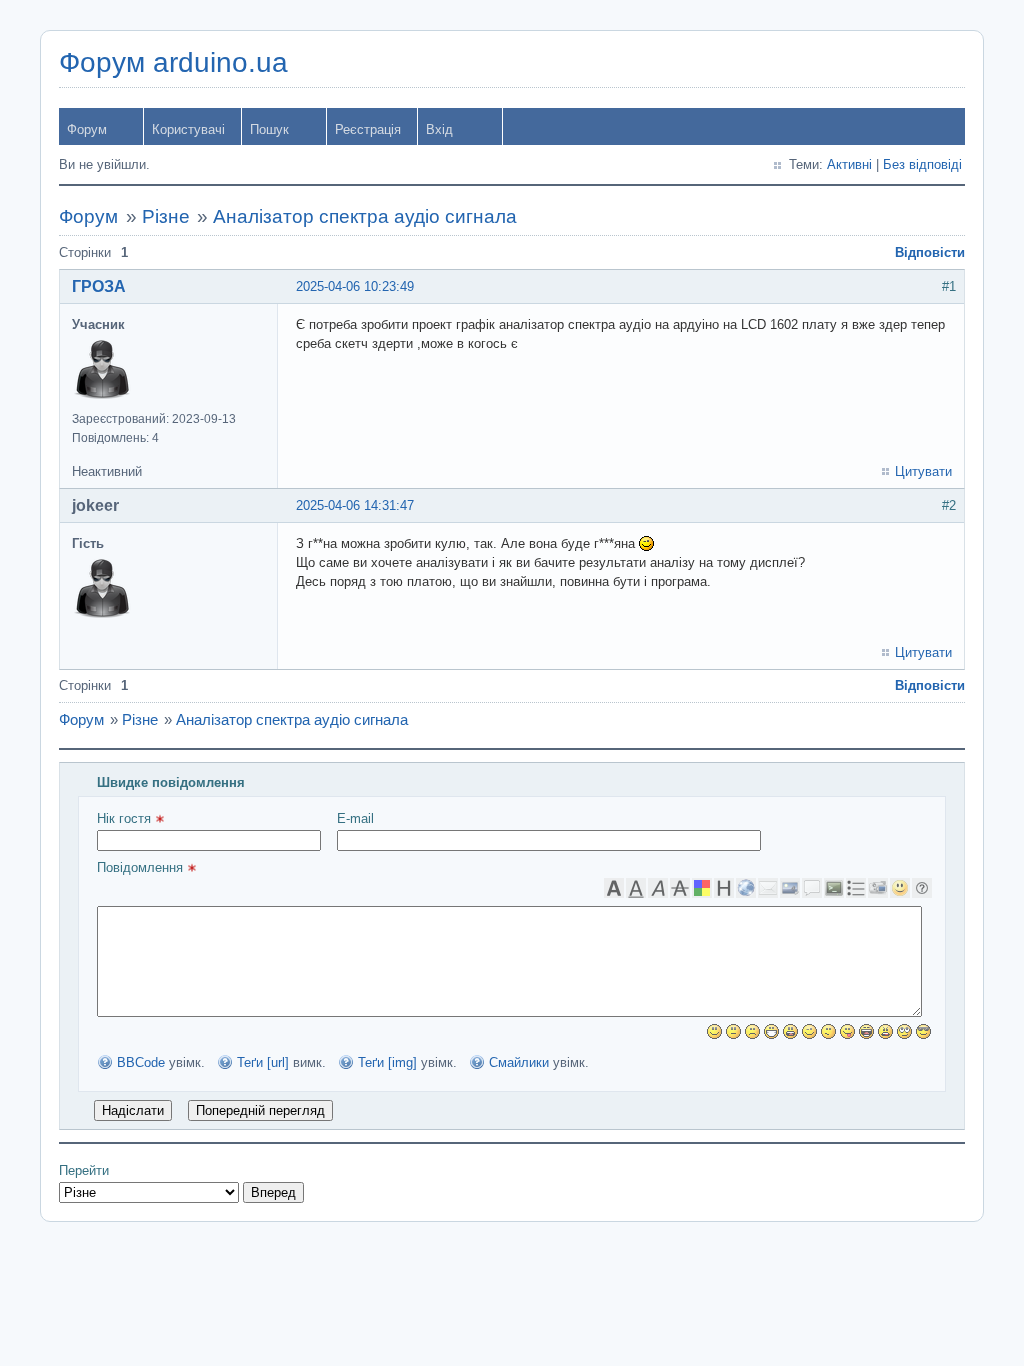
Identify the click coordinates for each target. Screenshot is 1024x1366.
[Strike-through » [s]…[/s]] (680, 888)
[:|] (733, 1031)
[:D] (771, 1031)
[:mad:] (885, 1031)
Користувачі (188, 129)
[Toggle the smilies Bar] (900, 888)
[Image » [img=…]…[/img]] (790, 888)
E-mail (355, 818)
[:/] (828, 1031)
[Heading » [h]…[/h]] (724, 888)
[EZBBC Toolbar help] (922, 888)
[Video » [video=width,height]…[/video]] (878, 888)
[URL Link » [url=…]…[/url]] (746, 888)
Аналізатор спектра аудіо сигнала (365, 216)
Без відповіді (922, 164)
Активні (849, 164)
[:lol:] (866, 1031)
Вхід (439, 129)
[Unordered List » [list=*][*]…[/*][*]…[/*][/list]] (856, 888)
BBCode (141, 1062)
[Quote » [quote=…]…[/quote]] (812, 888)
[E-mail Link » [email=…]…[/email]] (768, 888)
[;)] (809, 1031)
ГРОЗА (99, 286)
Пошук (269, 129)
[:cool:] (923, 1031)
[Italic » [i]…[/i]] (658, 888)
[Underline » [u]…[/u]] (636, 888)
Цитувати (923, 471)
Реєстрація (368, 129)
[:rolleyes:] (904, 1031)
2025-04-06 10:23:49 (355, 286)
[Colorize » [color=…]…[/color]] (702, 888)
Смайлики (519, 1062)
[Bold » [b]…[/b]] (614, 888)
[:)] (714, 1031)
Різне (166, 216)
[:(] (752, 1031)
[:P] (847, 1031)
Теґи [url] (263, 1062)
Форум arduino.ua (173, 62)
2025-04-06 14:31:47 (355, 505)
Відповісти (930, 252)
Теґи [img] (387, 1062)
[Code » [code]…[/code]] (834, 888)
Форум (87, 129)
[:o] (790, 1031)
